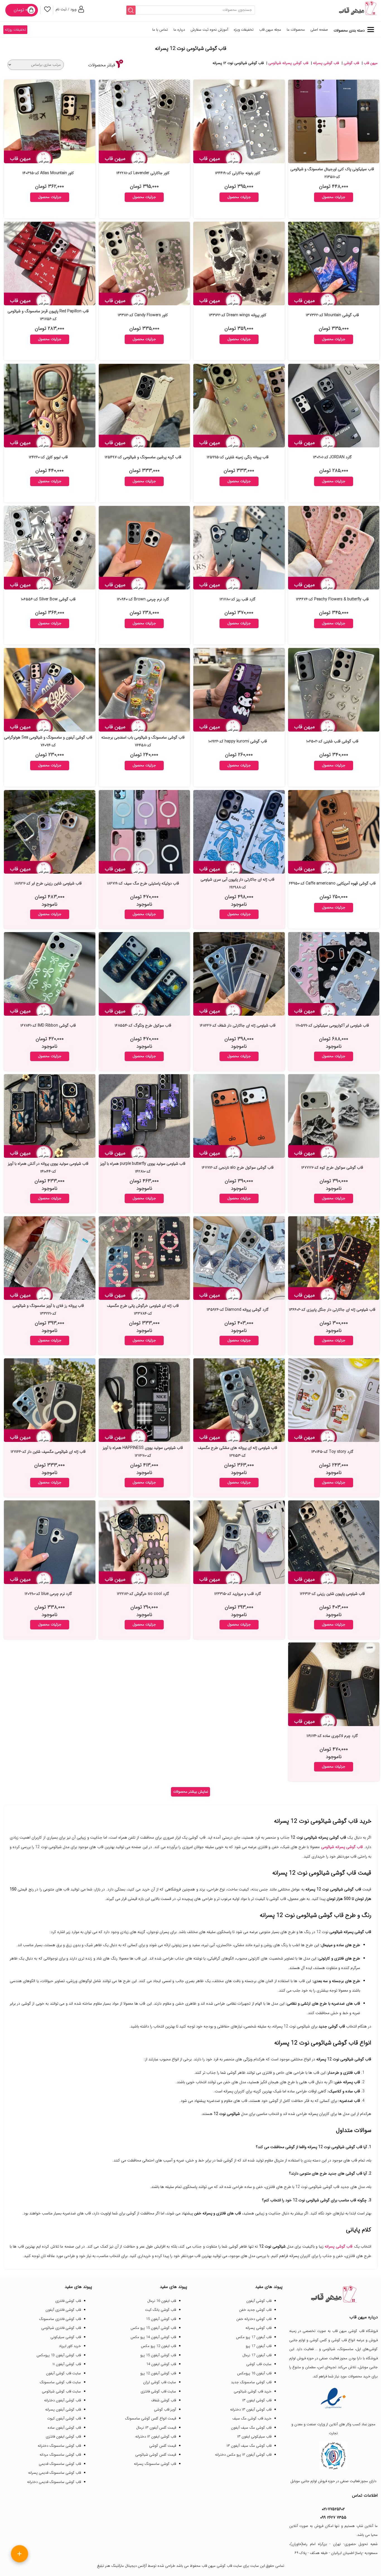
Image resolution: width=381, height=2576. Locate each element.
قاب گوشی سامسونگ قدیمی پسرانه (55, 2473)
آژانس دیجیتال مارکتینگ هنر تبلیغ (122, 2566)
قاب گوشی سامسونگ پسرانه (155, 2464)
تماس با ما (160, 30)
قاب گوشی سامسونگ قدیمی (60, 2464)
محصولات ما (296, 30)
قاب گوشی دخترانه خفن (254, 2319)
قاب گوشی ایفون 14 (161, 2364)
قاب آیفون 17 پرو (259, 2346)
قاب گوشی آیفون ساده (64, 2428)
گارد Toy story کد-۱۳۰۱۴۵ (332, 1452)
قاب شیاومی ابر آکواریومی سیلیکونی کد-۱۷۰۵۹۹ (332, 1025)
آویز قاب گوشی (165, 2410)
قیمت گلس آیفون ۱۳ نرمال (156, 2428)
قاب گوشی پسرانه (326, 63)
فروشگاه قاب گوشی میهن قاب (355, 2331)
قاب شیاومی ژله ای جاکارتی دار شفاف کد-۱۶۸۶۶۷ (238, 1025)
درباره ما (179, 30)
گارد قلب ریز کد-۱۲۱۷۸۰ (237, 599)
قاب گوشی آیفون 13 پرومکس (59, 2355)
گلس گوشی (318, 2340)
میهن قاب (371, 63)
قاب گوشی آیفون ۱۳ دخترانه (251, 2410)
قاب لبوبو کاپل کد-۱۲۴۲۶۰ (48, 457)
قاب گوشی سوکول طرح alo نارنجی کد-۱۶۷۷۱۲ (238, 1168)
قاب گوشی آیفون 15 (161, 2319)
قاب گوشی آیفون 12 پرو (158, 2373)
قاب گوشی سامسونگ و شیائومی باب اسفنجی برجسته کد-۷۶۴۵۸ (143, 741)
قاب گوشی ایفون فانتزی (63, 2437)
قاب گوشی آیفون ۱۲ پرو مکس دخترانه (243, 2455)
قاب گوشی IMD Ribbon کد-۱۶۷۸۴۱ (48, 1025)
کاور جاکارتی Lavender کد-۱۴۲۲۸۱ (143, 173)
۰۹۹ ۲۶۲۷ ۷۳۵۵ (333, 2517)
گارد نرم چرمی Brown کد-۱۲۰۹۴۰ (143, 599)
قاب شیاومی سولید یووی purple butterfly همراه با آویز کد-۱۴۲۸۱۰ (143, 1168)
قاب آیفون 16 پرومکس (254, 2373)
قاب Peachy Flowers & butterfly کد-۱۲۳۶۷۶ (332, 599)
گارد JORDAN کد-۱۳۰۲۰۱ (332, 457)
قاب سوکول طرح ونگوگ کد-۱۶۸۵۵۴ (143, 1025)
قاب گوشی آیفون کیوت (64, 2418)
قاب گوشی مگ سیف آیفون (251, 2428)
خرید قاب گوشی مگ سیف (252, 2418)
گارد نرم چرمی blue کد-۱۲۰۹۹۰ (48, 1594)
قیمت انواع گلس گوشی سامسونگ (150, 2418)
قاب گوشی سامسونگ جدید (251, 2382)
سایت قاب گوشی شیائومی (61, 2391)
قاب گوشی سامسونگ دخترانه (59, 2446)
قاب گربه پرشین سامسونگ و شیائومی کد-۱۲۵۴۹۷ (143, 457)
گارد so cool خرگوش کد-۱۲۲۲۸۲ (143, 1594)
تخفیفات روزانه (15, 30)
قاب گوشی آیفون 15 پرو (158, 2355)
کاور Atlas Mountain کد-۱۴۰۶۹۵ (48, 173)
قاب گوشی (351, 63)
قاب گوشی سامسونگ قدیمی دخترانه (54, 2482)
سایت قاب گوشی (259, 2364)
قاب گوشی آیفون (259, 2301)
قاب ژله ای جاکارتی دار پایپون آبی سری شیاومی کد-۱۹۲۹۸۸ (237, 883)
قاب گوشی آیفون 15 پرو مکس (153, 2328)
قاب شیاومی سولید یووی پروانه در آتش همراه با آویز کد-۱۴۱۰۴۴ (48, 1168)
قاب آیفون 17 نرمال (257, 2355)
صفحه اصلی (319, 30)
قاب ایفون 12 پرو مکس (158, 2346)
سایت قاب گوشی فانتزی (158, 2391)
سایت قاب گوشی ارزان (160, 2382)
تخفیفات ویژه (244, 30)
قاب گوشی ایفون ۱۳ (257, 2400)
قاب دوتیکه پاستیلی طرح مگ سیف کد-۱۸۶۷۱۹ (143, 883)
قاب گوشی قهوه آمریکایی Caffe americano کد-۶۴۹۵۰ (332, 883)
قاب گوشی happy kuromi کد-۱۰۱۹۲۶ (238, 741)
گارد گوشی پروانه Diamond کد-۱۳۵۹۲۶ (238, 1310)
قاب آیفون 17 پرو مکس (254, 2337)
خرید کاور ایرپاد (70, 2346)
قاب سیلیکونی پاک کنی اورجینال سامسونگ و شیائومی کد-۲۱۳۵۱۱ (332, 173)
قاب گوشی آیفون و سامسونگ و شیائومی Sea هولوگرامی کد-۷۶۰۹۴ (48, 741)
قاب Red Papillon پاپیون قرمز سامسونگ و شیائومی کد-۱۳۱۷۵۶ (48, 315)
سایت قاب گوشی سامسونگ (60, 2382)
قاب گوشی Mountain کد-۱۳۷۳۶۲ (332, 315)
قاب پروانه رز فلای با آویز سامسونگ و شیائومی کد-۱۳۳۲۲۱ (48, 1310)
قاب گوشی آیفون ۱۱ (67, 2364)
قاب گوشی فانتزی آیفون (63, 2310)
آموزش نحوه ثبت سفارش (209, 30)
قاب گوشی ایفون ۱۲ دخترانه (156, 2437)
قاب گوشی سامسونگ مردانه (60, 2455)
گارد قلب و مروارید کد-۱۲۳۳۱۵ (238, 1594)
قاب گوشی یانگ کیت (161, 2310)
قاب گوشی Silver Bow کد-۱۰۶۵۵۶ (48, 599)
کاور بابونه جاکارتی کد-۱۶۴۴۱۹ (238, 173)
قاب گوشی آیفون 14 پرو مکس (153, 2337)
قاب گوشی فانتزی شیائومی (61, 2328)
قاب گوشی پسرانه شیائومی (288, 63)
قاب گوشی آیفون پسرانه (63, 2410)
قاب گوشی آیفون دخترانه (62, 2400)
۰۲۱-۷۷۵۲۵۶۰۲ (333, 2509)
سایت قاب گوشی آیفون (63, 2373)
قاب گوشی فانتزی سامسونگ (60, 2319)
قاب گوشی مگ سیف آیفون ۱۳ (249, 2446)
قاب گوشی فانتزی (68, 2301)
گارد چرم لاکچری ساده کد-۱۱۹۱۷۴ (332, 1736)
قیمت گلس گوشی (163, 2446)
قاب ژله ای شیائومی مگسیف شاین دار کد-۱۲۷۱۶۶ (48, 1452)
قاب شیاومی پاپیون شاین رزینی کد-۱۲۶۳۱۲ (332, 1594)
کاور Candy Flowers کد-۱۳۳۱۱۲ (143, 315)
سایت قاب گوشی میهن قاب (222, 2566)
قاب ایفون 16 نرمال (162, 2301)
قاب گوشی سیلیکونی (66, 2337)
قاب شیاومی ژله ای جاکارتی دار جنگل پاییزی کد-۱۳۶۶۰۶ (332, 1310)
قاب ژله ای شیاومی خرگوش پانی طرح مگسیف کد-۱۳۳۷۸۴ (143, 1310)
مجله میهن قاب (270, 30)
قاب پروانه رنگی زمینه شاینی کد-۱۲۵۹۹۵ (238, 457)
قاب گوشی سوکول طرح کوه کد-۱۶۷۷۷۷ (332, 1168)
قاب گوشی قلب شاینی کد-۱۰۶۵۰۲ (332, 741)
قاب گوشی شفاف (164, 2400)
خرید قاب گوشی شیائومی (253, 2391)
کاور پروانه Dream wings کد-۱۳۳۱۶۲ (238, 315)
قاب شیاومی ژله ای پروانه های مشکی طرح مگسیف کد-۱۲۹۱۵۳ (237, 1452)
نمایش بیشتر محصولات (191, 1792)
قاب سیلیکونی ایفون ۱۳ (254, 2437)
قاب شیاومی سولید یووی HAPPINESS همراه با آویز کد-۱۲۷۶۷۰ (143, 1452)
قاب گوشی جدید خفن (255, 2310)
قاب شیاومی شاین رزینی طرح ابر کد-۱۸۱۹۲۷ (48, 883)
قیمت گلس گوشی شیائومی (156, 2455)
